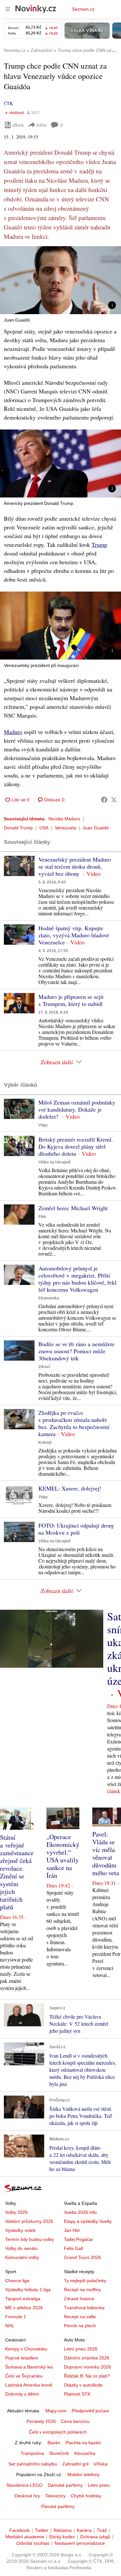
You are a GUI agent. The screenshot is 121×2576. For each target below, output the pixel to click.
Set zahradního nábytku (33, 2464)
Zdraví (44, 1367)
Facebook (20, 2530)
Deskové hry (27, 2496)
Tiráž (102, 2530)
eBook (18, 125)
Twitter (42, 2530)
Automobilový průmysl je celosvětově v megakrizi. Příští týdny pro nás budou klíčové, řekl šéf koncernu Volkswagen (77, 1279)
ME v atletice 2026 (24, 2308)
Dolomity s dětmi (22, 2394)
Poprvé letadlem (22, 2358)
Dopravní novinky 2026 (87, 2367)
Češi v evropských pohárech (58, 2432)
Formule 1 (16, 2317)
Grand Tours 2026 (82, 2257)
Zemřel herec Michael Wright (73, 1208)
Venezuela (66, 828)
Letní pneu (99, 2485)
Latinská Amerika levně (29, 2385)
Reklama (63, 2530)
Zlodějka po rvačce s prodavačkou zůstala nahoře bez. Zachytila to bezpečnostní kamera (74, 1423)
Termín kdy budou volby (30, 2239)
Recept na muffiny (82, 2290)
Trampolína (32, 2453)
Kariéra (84, 2530)
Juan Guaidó (96, 828)
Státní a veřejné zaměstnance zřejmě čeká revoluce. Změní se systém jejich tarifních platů (17, 1872)
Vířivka (101, 2464)
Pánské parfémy (58, 2506)
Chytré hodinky (86, 2496)
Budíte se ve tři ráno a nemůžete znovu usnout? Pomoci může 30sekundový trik (76, 1351)
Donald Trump (18, 828)
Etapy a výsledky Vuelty (88, 2221)
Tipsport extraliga (23, 2299)
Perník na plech (80, 2326)
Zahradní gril (75, 2464)
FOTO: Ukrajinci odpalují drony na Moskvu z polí (76, 1529)
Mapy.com (56, 2411)
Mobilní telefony (84, 2475)
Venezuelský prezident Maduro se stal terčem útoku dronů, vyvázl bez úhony (75, 866)
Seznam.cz (83, 9)
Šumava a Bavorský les (29, 2367)
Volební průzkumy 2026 (29, 2221)
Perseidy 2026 (41, 2421)
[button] (60, 280)
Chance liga (17, 2281)
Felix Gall (73, 2248)
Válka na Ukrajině (55, 1162)
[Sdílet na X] (114, 800)
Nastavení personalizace (80, 2543)
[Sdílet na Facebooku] (104, 800)
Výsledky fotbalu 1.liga (28, 2290)
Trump (99, 545)
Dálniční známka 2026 (87, 2358)
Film (42, 1217)
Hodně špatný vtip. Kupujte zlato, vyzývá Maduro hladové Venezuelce (74, 935)
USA (44, 828)
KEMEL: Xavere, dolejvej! (70, 1488)
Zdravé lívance (79, 2299)
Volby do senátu (21, 2248)
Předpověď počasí (90, 2411)
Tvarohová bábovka (84, 2308)
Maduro (13, 732)
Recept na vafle (80, 2317)
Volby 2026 (16, 2212)
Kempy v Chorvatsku (26, 2349)
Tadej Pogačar (79, 2239)
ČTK (8, 103)
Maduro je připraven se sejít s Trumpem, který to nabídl (71, 1000)
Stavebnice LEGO (24, 2485)
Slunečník (59, 2453)
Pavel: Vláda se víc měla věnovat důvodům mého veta (106, 1853)
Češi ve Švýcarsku (24, 2376)
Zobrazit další (57, 1062)
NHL (10, 2326)
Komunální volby (22, 2257)
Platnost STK (77, 2394)
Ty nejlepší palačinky (85, 2281)
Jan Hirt (72, 2230)
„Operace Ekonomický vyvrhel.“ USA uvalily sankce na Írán (63, 1856)
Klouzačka (85, 2453)
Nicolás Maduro (64, 819)
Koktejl (45, 1442)
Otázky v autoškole (83, 2385)
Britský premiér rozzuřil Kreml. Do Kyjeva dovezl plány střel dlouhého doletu (76, 1146)
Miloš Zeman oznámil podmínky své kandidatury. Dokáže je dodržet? (77, 1109)
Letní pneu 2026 (81, 2349)
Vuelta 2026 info (80, 2212)
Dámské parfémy (65, 2485)
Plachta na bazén (83, 2443)
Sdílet (41, 125)
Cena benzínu (75, 2421)
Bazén (54, 2443)
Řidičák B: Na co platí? (87, 2376)
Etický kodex (62, 2537)
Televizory (55, 2496)
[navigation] (8, 9)
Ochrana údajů (95, 2537)
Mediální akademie (25, 2537)
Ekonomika (49, 1298)
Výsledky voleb (20, 2230)
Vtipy (43, 1125)
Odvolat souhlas (33, 2543)
